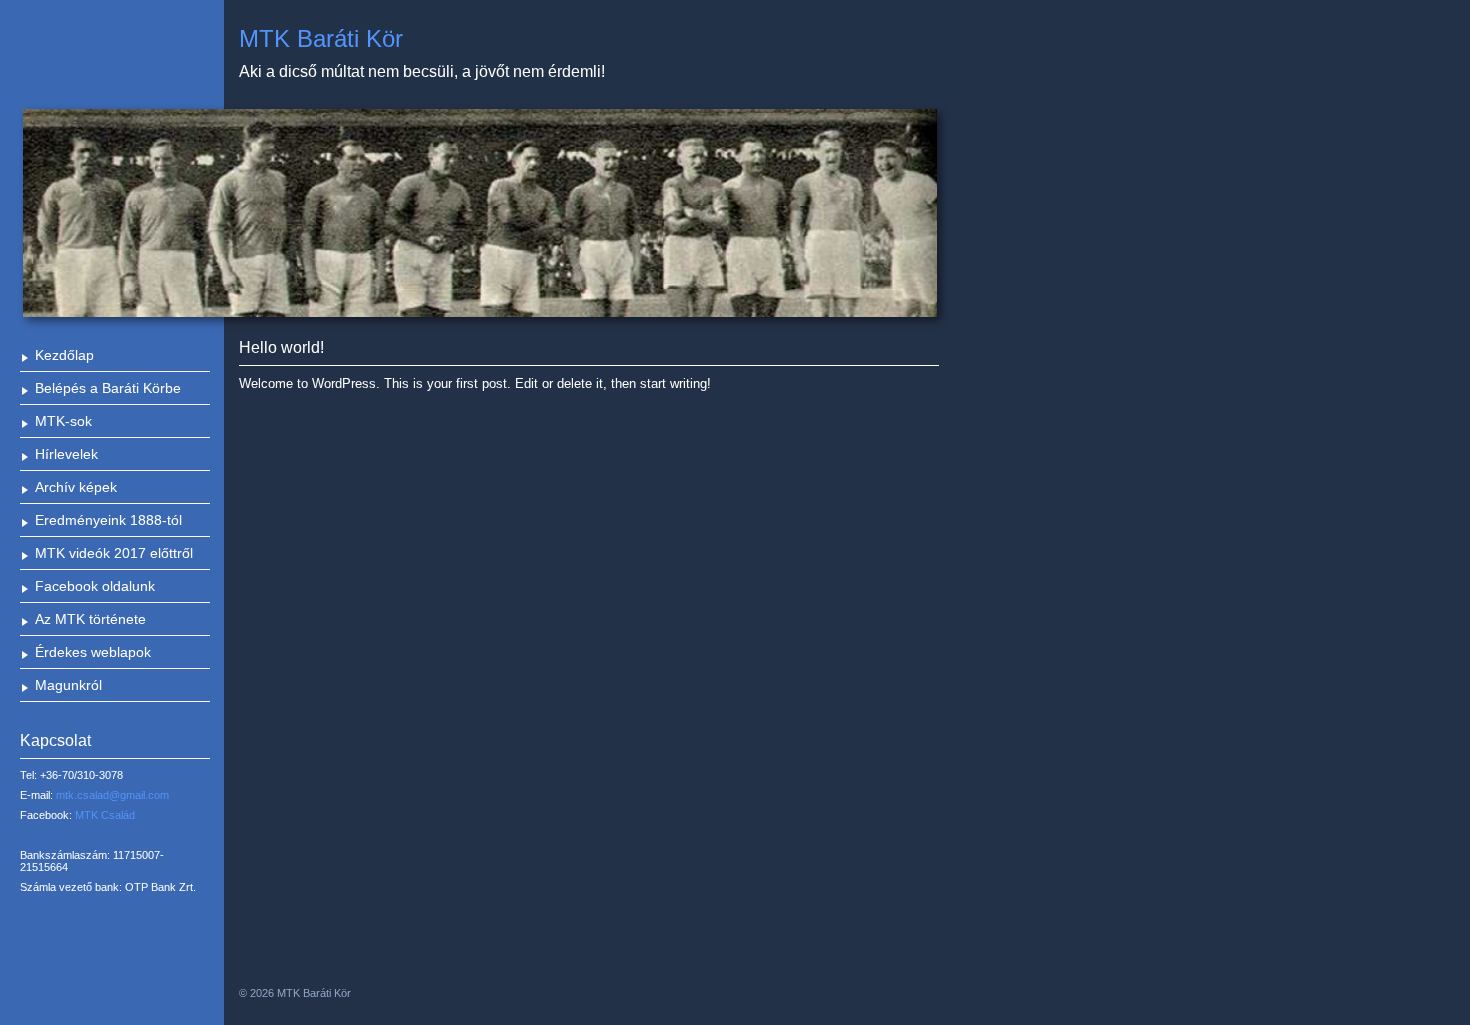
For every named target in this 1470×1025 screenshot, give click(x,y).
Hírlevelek (66, 454)
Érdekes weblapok (93, 652)
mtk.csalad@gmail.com (112, 795)
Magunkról (68, 685)
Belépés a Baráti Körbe (108, 388)
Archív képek (76, 487)
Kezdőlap (64, 355)
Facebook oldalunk (95, 586)
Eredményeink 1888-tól (108, 520)
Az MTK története (90, 619)
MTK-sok (63, 421)
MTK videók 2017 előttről (114, 553)
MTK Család (105, 815)
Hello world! (281, 347)
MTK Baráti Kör (321, 38)
